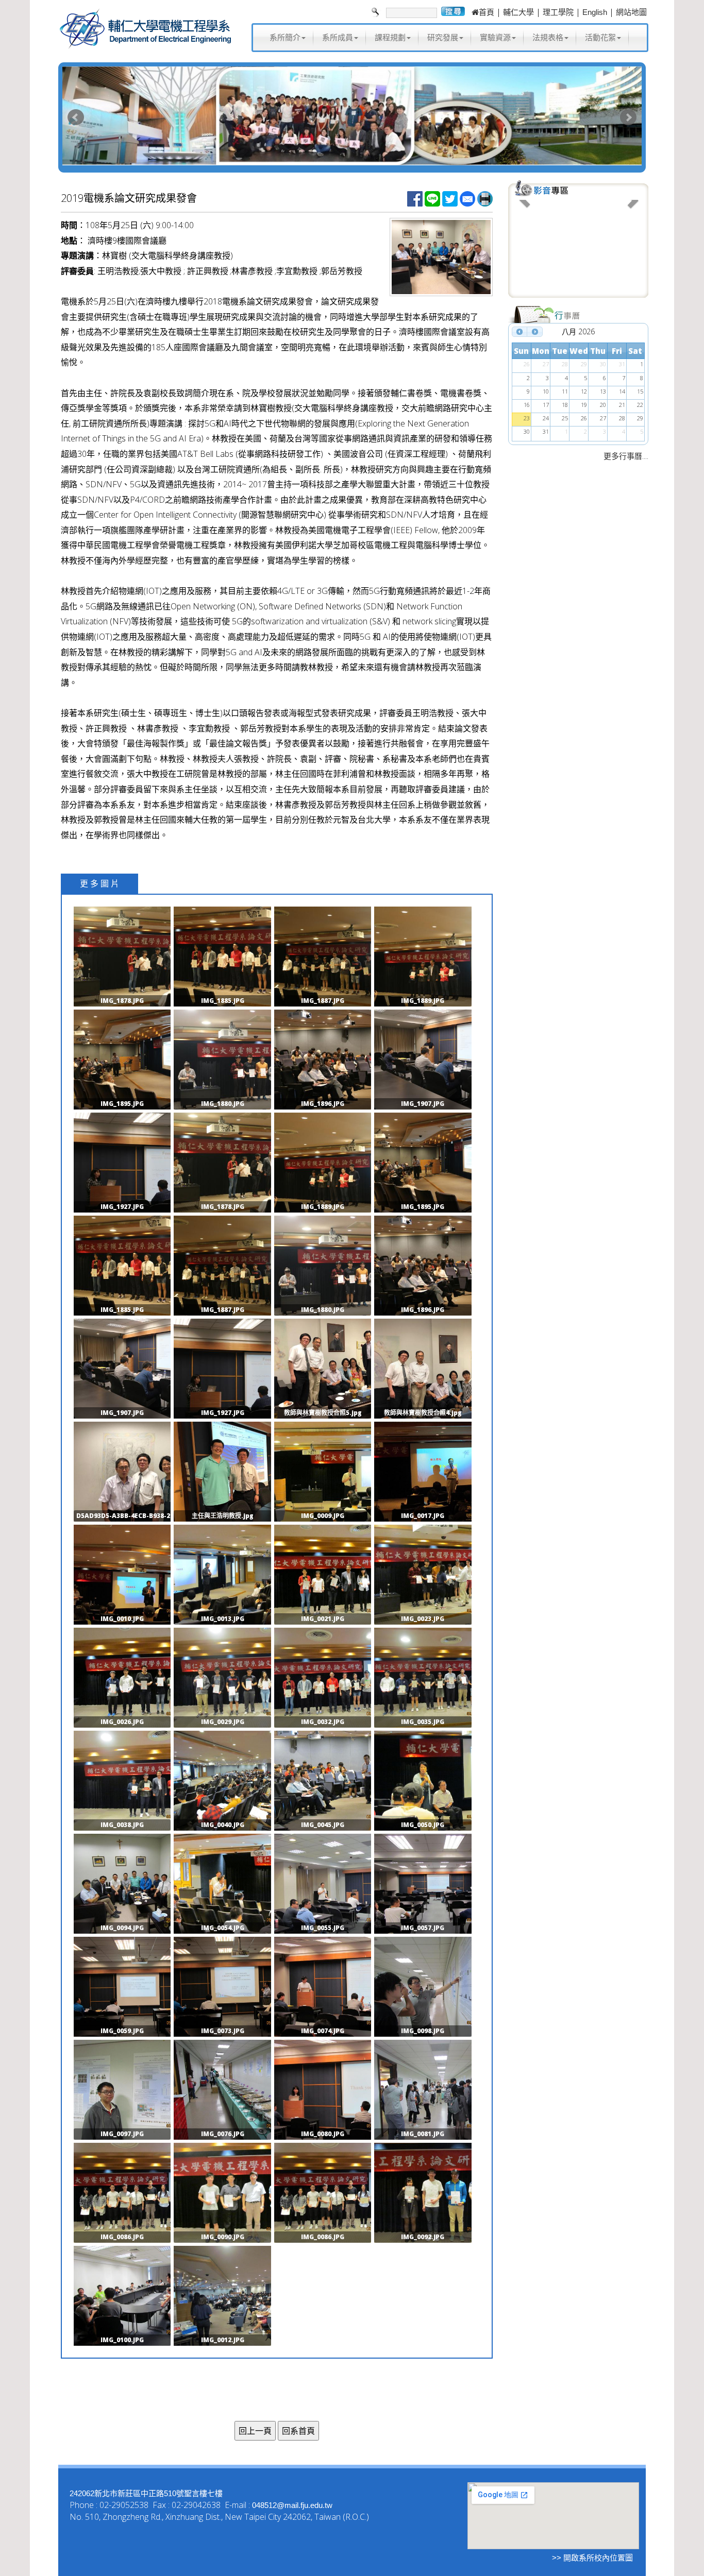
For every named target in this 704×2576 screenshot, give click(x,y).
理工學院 (558, 12)
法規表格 (548, 37)
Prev (76, 117)
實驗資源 (495, 37)
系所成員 (338, 37)
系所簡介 (285, 37)
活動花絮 (600, 37)
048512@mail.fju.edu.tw (292, 2505)
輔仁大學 (518, 12)
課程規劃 (390, 37)
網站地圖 (631, 12)
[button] (524, 247)
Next (628, 117)
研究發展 (443, 37)
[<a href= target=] (578, 247)
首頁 (487, 12)
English (595, 12)
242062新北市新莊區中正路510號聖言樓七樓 (146, 2493)
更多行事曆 (623, 456)
